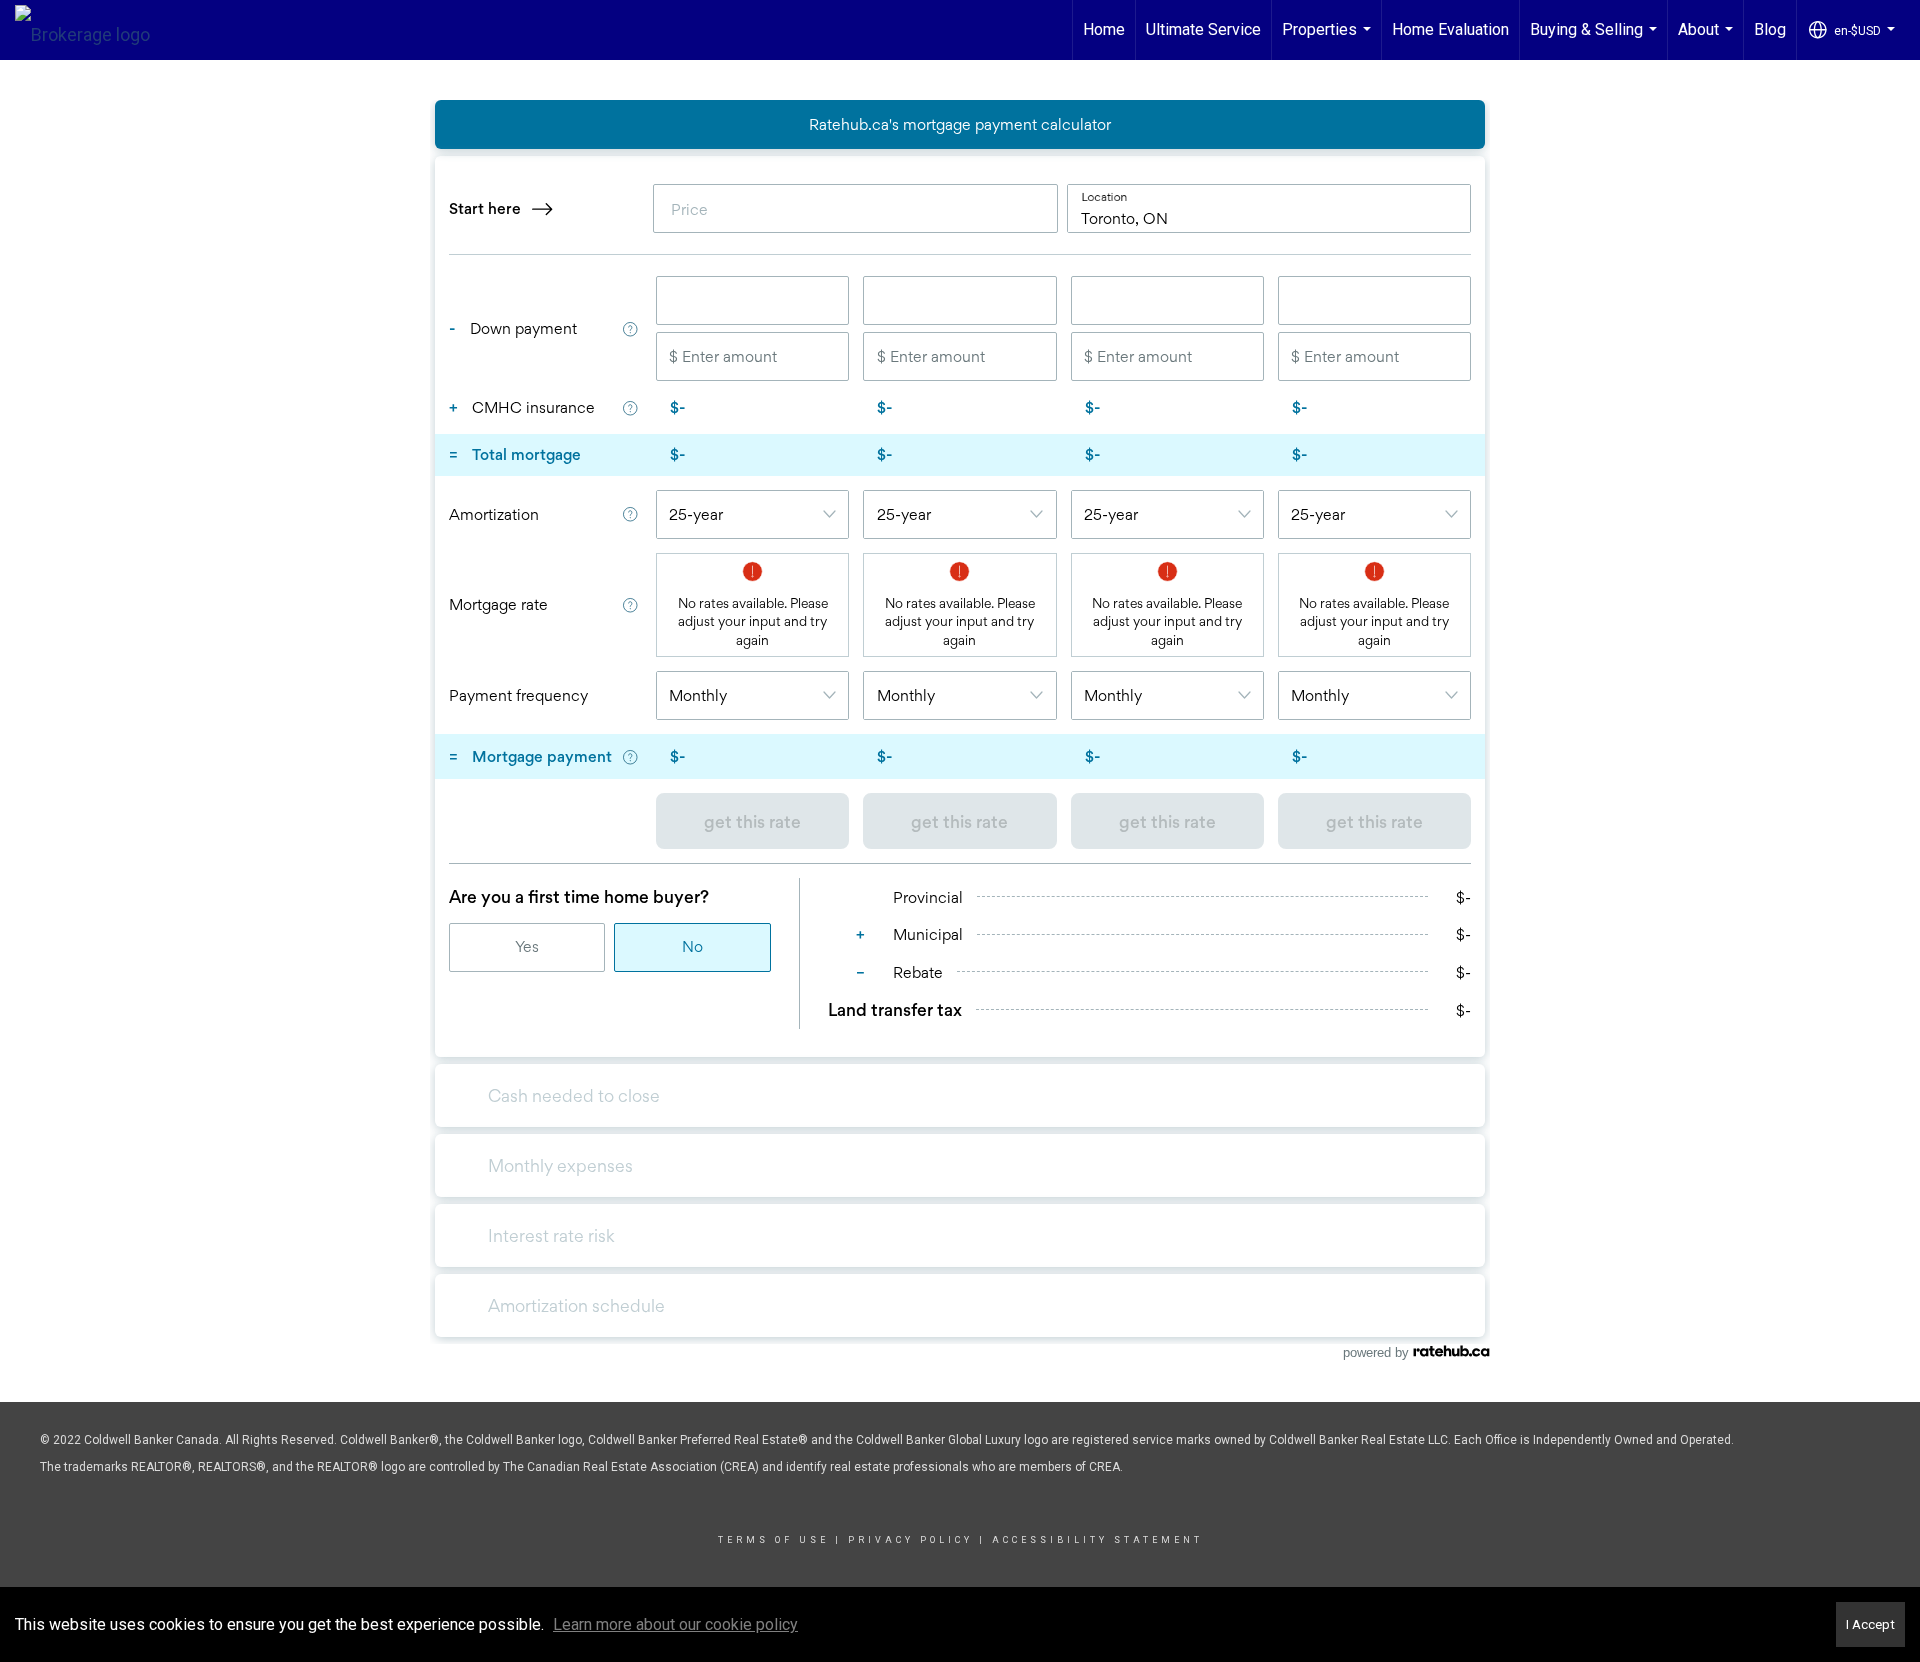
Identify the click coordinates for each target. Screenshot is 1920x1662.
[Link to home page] (92, 30)
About (1708, 40)
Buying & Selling (1596, 40)
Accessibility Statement (1097, 1540)
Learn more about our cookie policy (675, 1624)
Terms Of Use (773, 1540)
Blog (1770, 29)
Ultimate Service (1203, 29)
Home (1104, 29)
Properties (1329, 40)
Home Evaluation (1450, 29)
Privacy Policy (910, 1540)
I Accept (1870, 1624)
